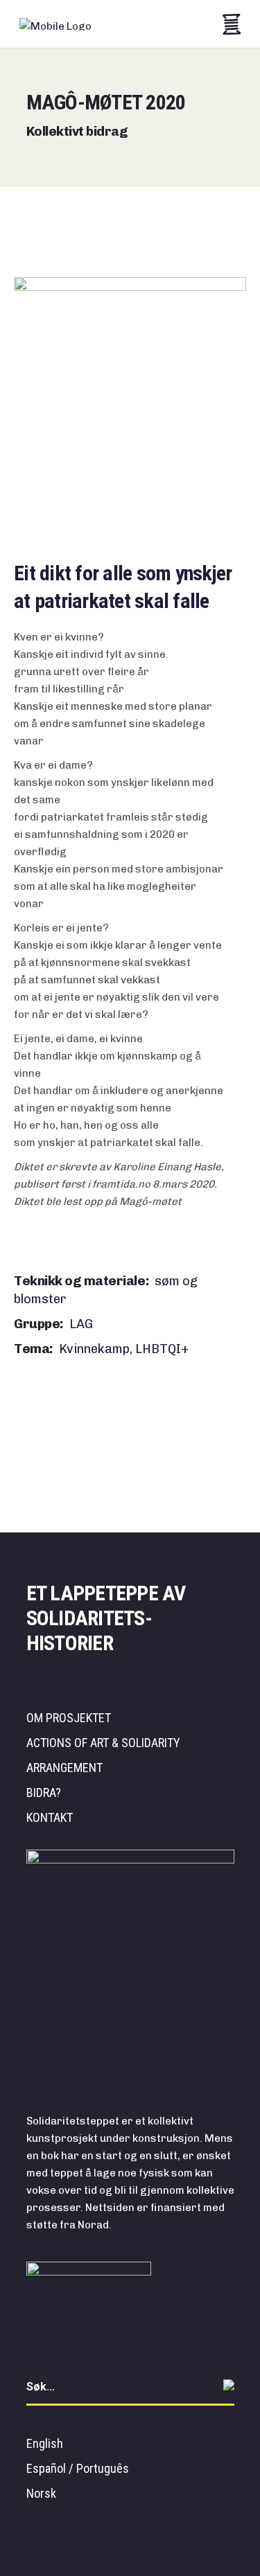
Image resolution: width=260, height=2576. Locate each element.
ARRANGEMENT (64, 1768)
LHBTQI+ (162, 1349)
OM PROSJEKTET (69, 1718)
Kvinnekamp (96, 1349)
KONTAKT (50, 1817)
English (45, 2443)
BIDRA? (44, 1792)
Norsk (41, 2493)
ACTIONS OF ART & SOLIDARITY (103, 1743)
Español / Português (78, 2468)
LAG (81, 1324)
